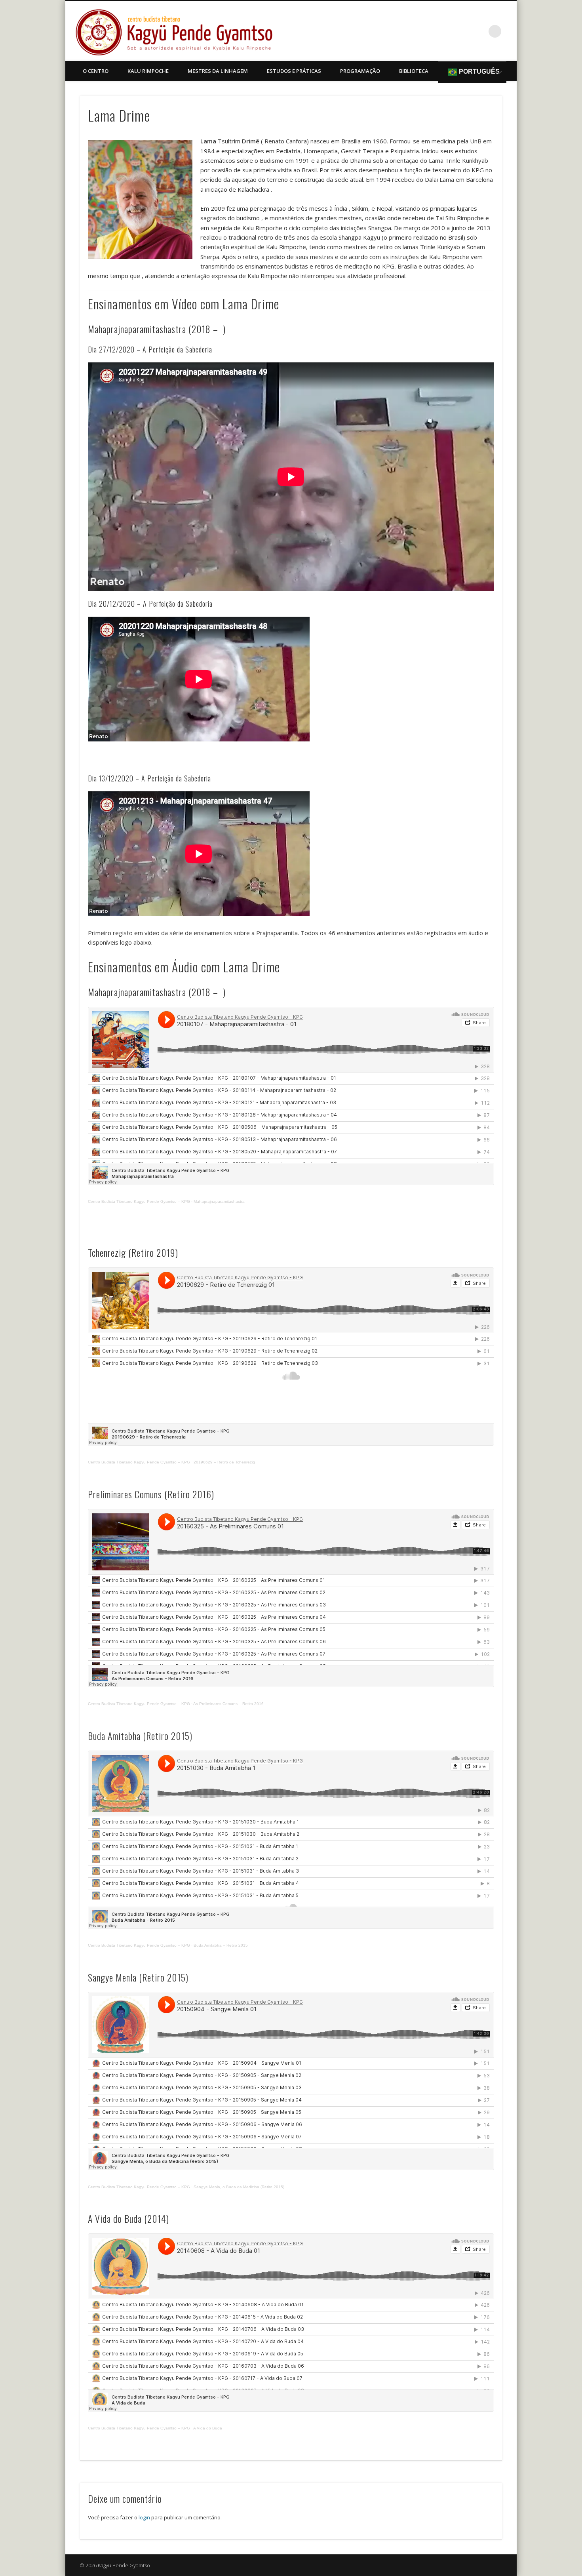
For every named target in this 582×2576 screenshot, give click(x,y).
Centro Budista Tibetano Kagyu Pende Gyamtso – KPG (139, 1201)
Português (478, 71)
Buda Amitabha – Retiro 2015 (221, 1945)
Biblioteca (414, 71)
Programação (360, 71)
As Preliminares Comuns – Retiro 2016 (228, 1704)
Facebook (479, 31)
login (144, 2517)
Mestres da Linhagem (218, 71)
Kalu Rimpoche (148, 71)
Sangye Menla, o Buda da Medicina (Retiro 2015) (239, 2187)
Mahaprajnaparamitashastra (219, 1201)
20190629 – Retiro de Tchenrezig (224, 1462)
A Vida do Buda (208, 2428)
